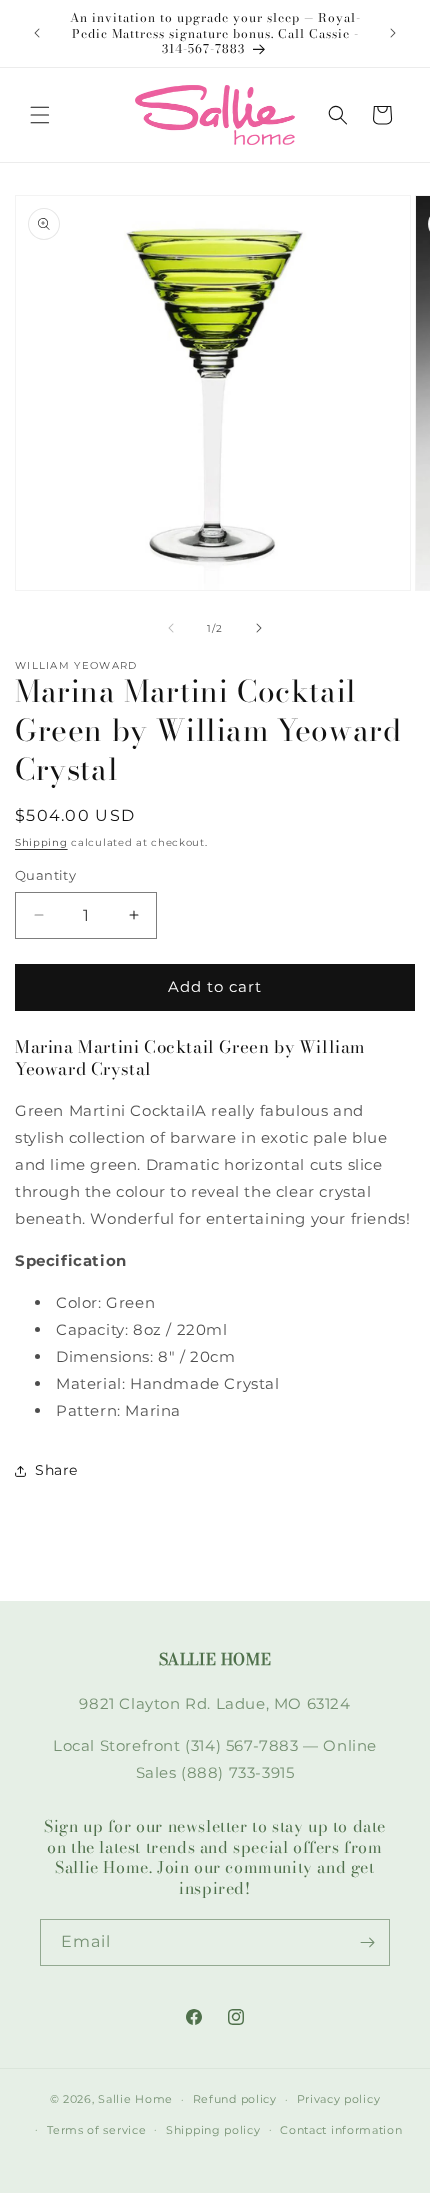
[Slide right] (259, 628)
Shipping (41, 842)
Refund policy (235, 2099)
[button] (40, 115)
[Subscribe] (367, 1942)
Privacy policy (339, 2099)
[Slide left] (171, 628)
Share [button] (56, 1470)
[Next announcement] (393, 33)
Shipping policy (213, 2130)
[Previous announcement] (37, 33)
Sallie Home (135, 2099)
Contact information (341, 2130)
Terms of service (96, 2130)
